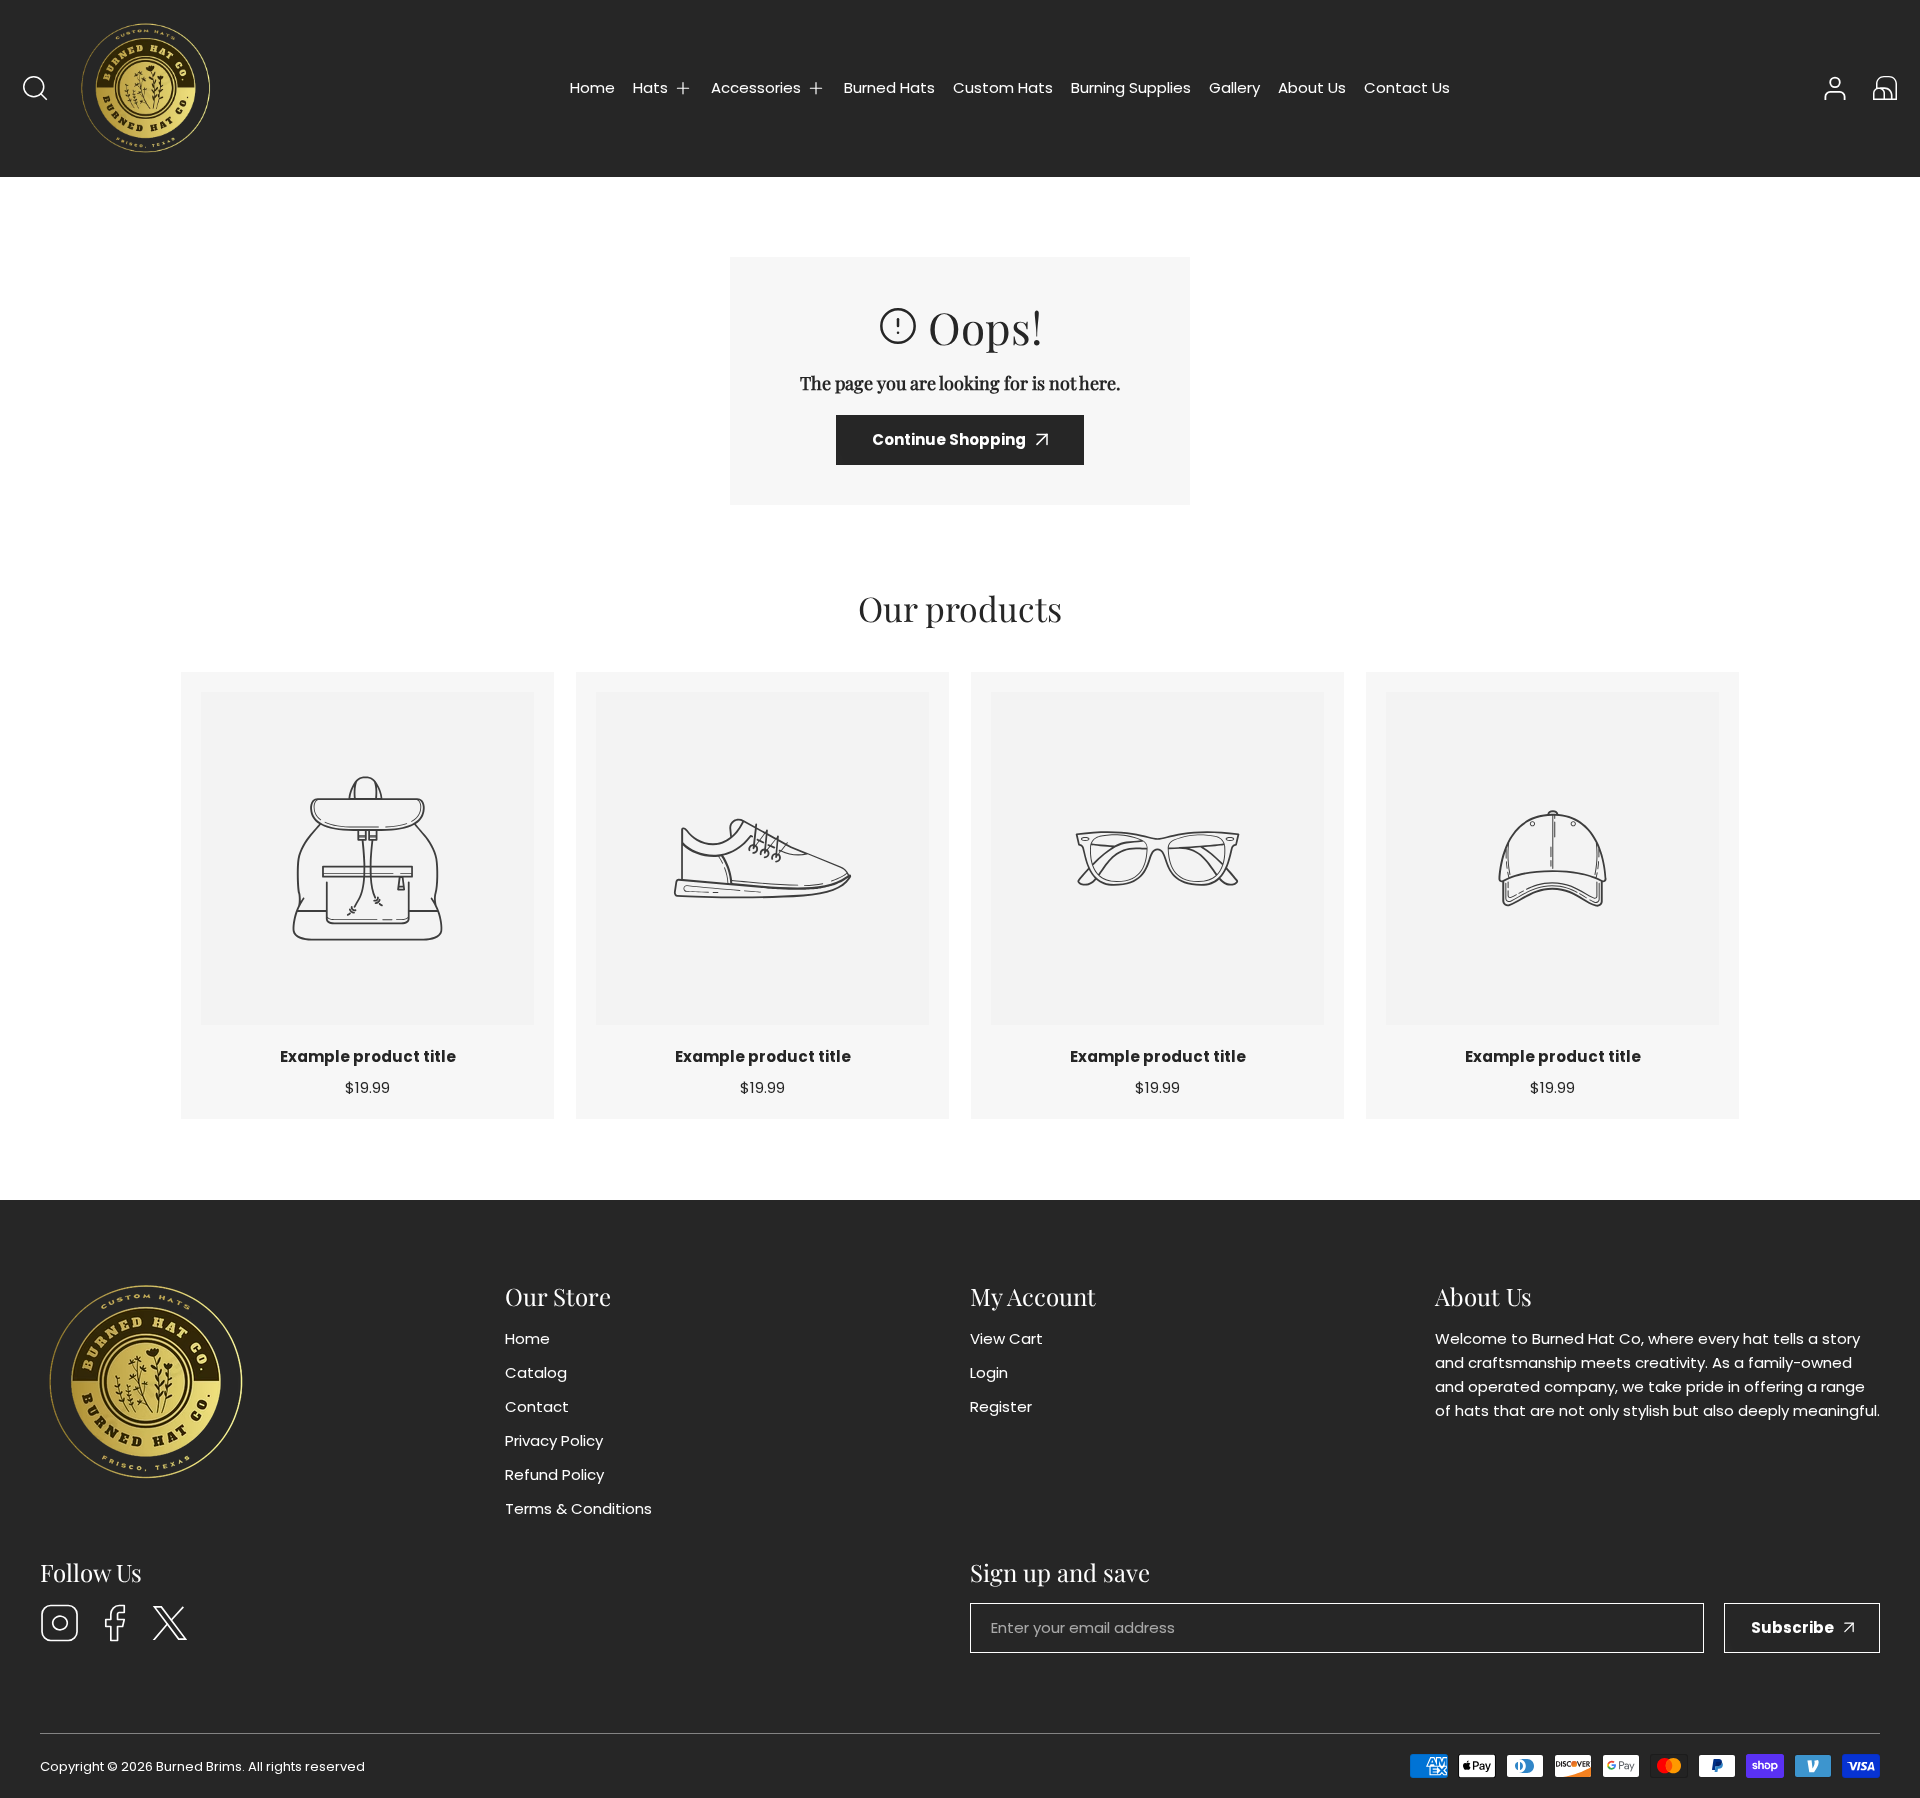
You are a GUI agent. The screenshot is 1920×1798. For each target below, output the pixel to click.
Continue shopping (949, 439)
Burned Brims (199, 1766)
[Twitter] (170, 1626)
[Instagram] (60, 1626)
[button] (663, 88)
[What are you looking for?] (35, 88)
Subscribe (1792, 1627)
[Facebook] (115, 1626)
